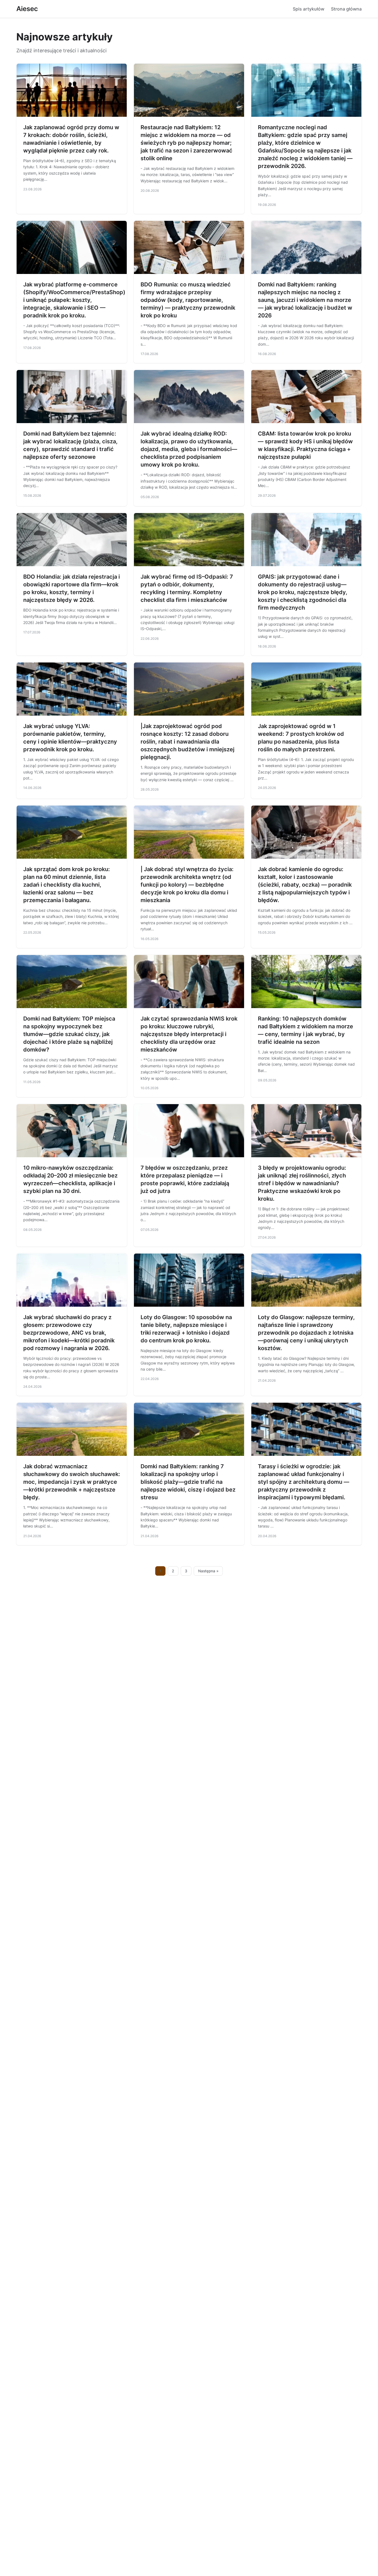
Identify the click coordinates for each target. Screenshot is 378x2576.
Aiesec (27, 9)
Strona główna (346, 9)
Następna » (208, 1571)
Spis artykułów (309, 9)
